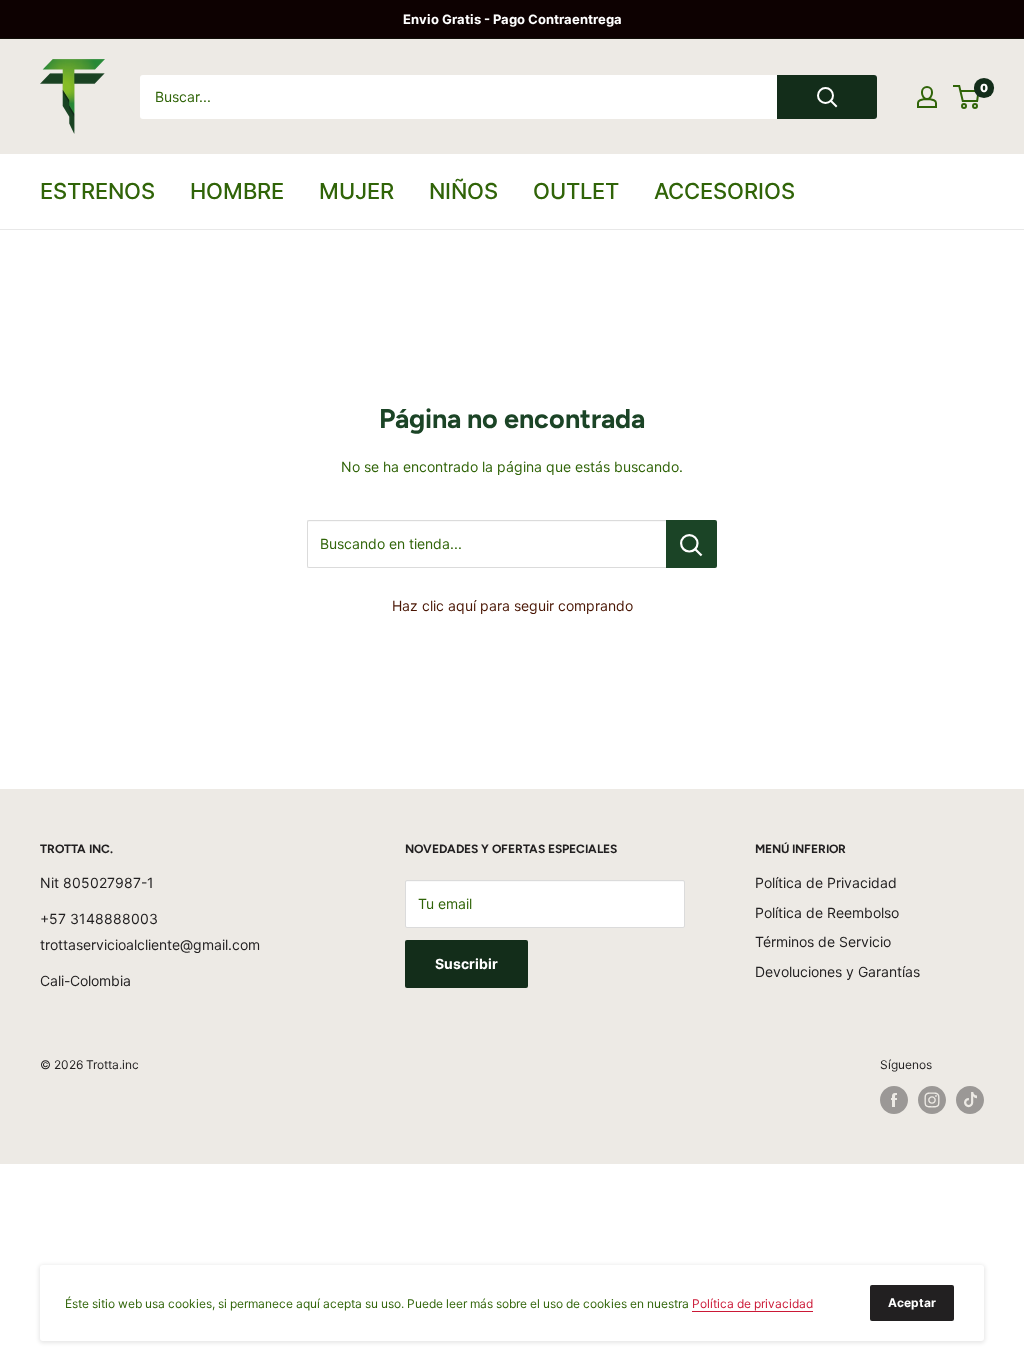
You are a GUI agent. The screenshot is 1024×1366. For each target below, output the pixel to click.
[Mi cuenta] (927, 97)
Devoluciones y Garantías (837, 971)
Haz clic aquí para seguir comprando (512, 605)
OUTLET (576, 191)
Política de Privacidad (826, 882)
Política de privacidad (752, 1303)
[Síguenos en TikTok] (970, 1100)
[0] (967, 97)
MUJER (356, 191)
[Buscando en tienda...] (691, 544)
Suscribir (466, 963)
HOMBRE (237, 191)
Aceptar (912, 1302)
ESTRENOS (97, 191)
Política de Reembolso (827, 912)
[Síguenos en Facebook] (894, 1100)
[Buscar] (827, 97)
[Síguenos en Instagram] (932, 1100)
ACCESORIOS (724, 191)
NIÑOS (463, 191)
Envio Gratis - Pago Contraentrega (512, 19)
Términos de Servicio (823, 941)
